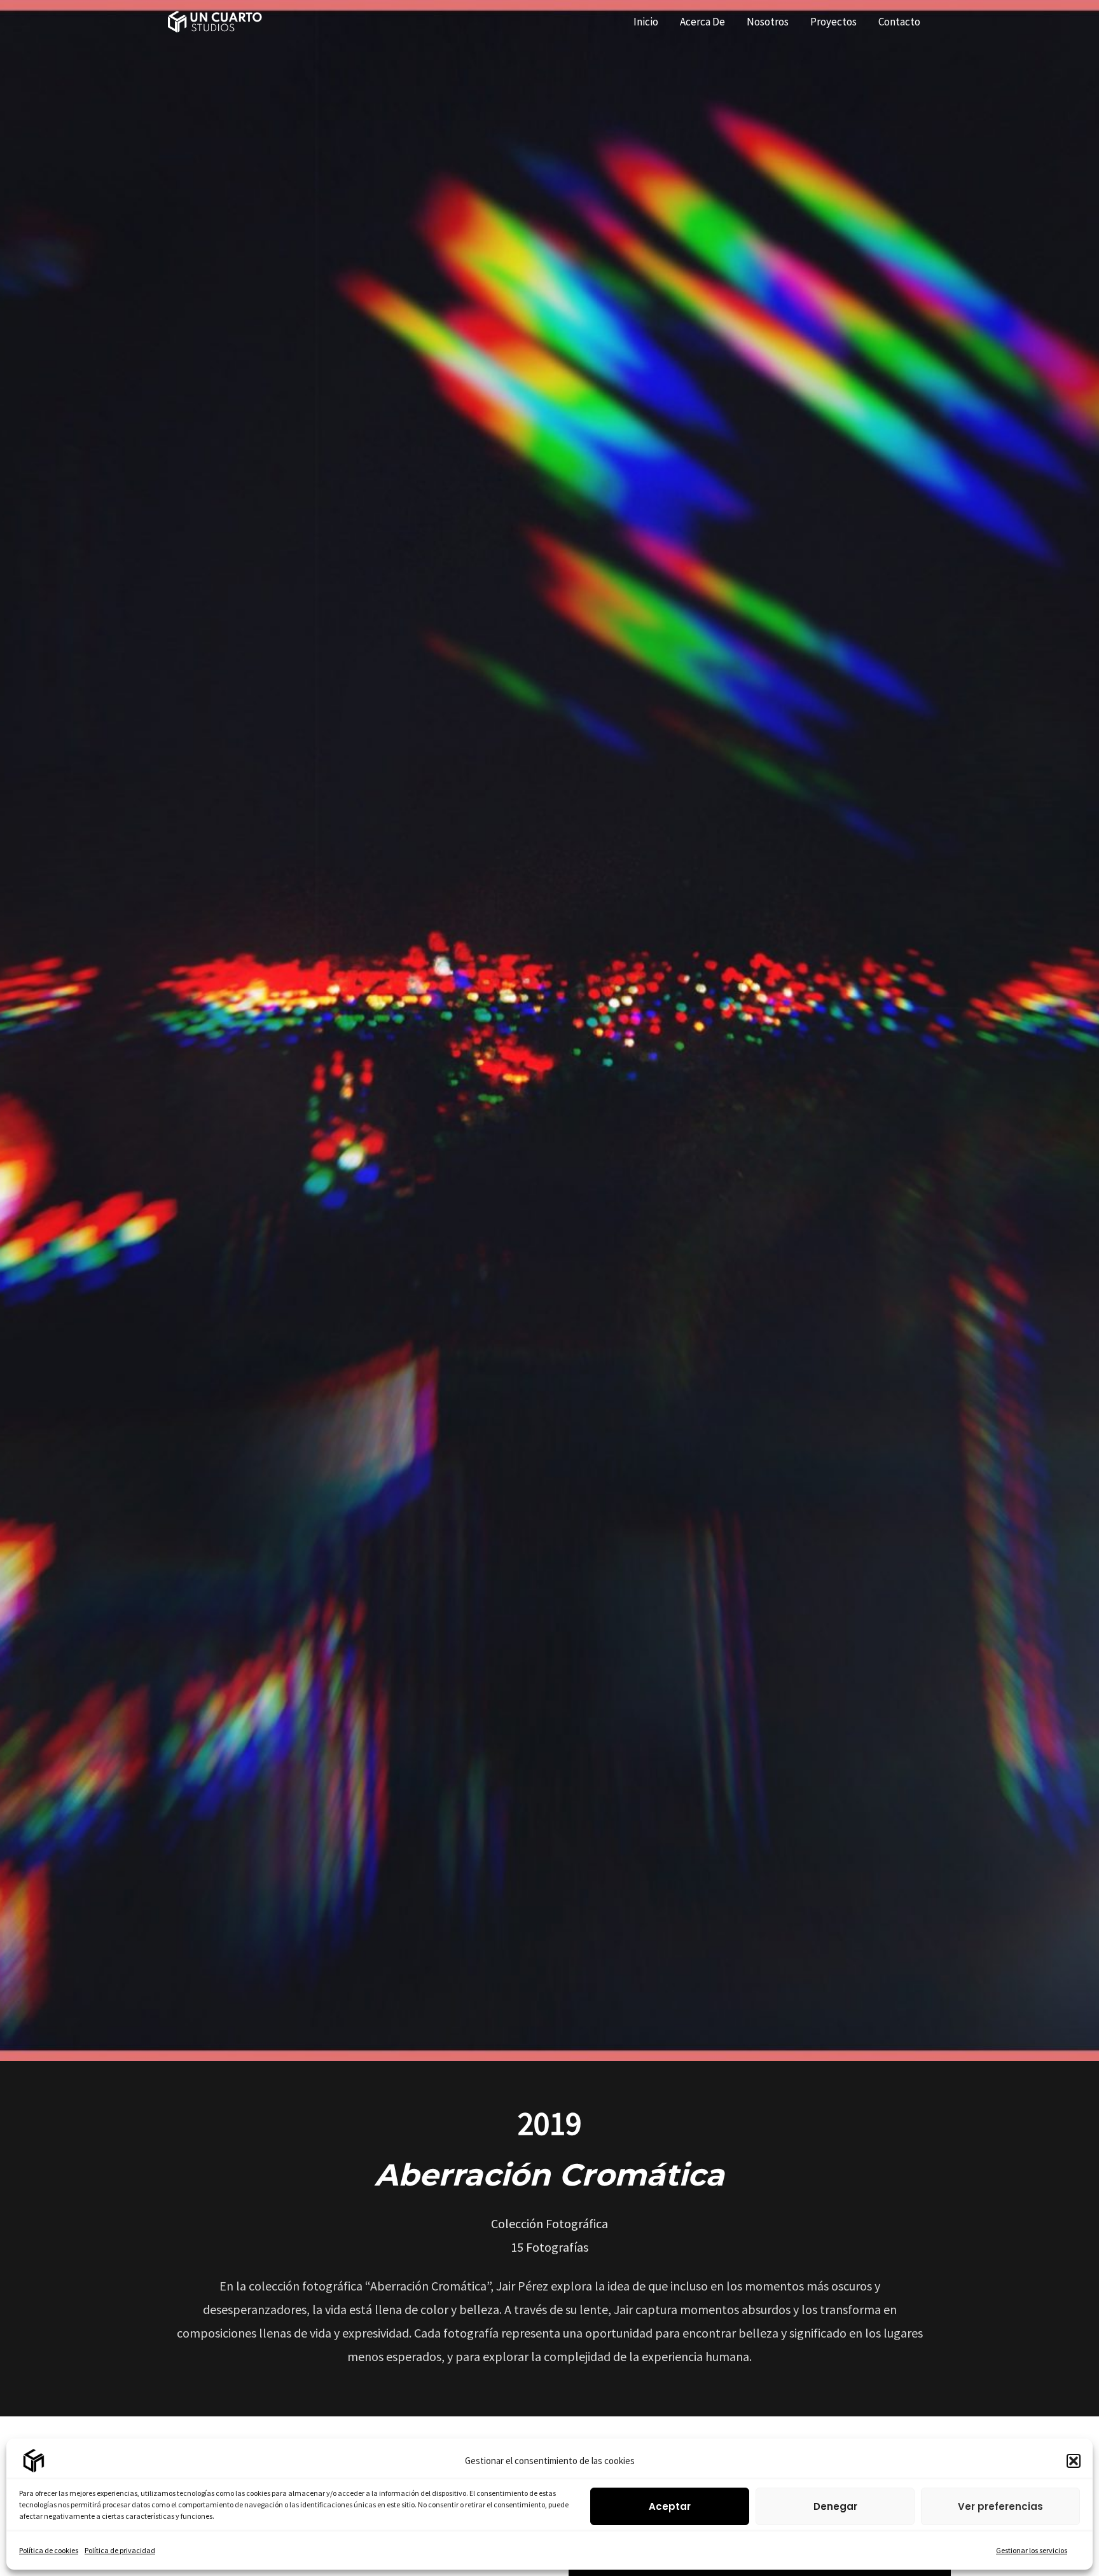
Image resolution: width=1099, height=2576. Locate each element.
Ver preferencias (1000, 2506)
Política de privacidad (120, 2550)
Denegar (835, 2506)
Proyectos (833, 22)
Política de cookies (49, 2550)
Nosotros (768, 22)
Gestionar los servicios (1032, 2550)
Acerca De (702, 22)
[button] (1074, 2461)
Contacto (899, 22)
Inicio (646, 22)
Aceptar (670, 2506)
